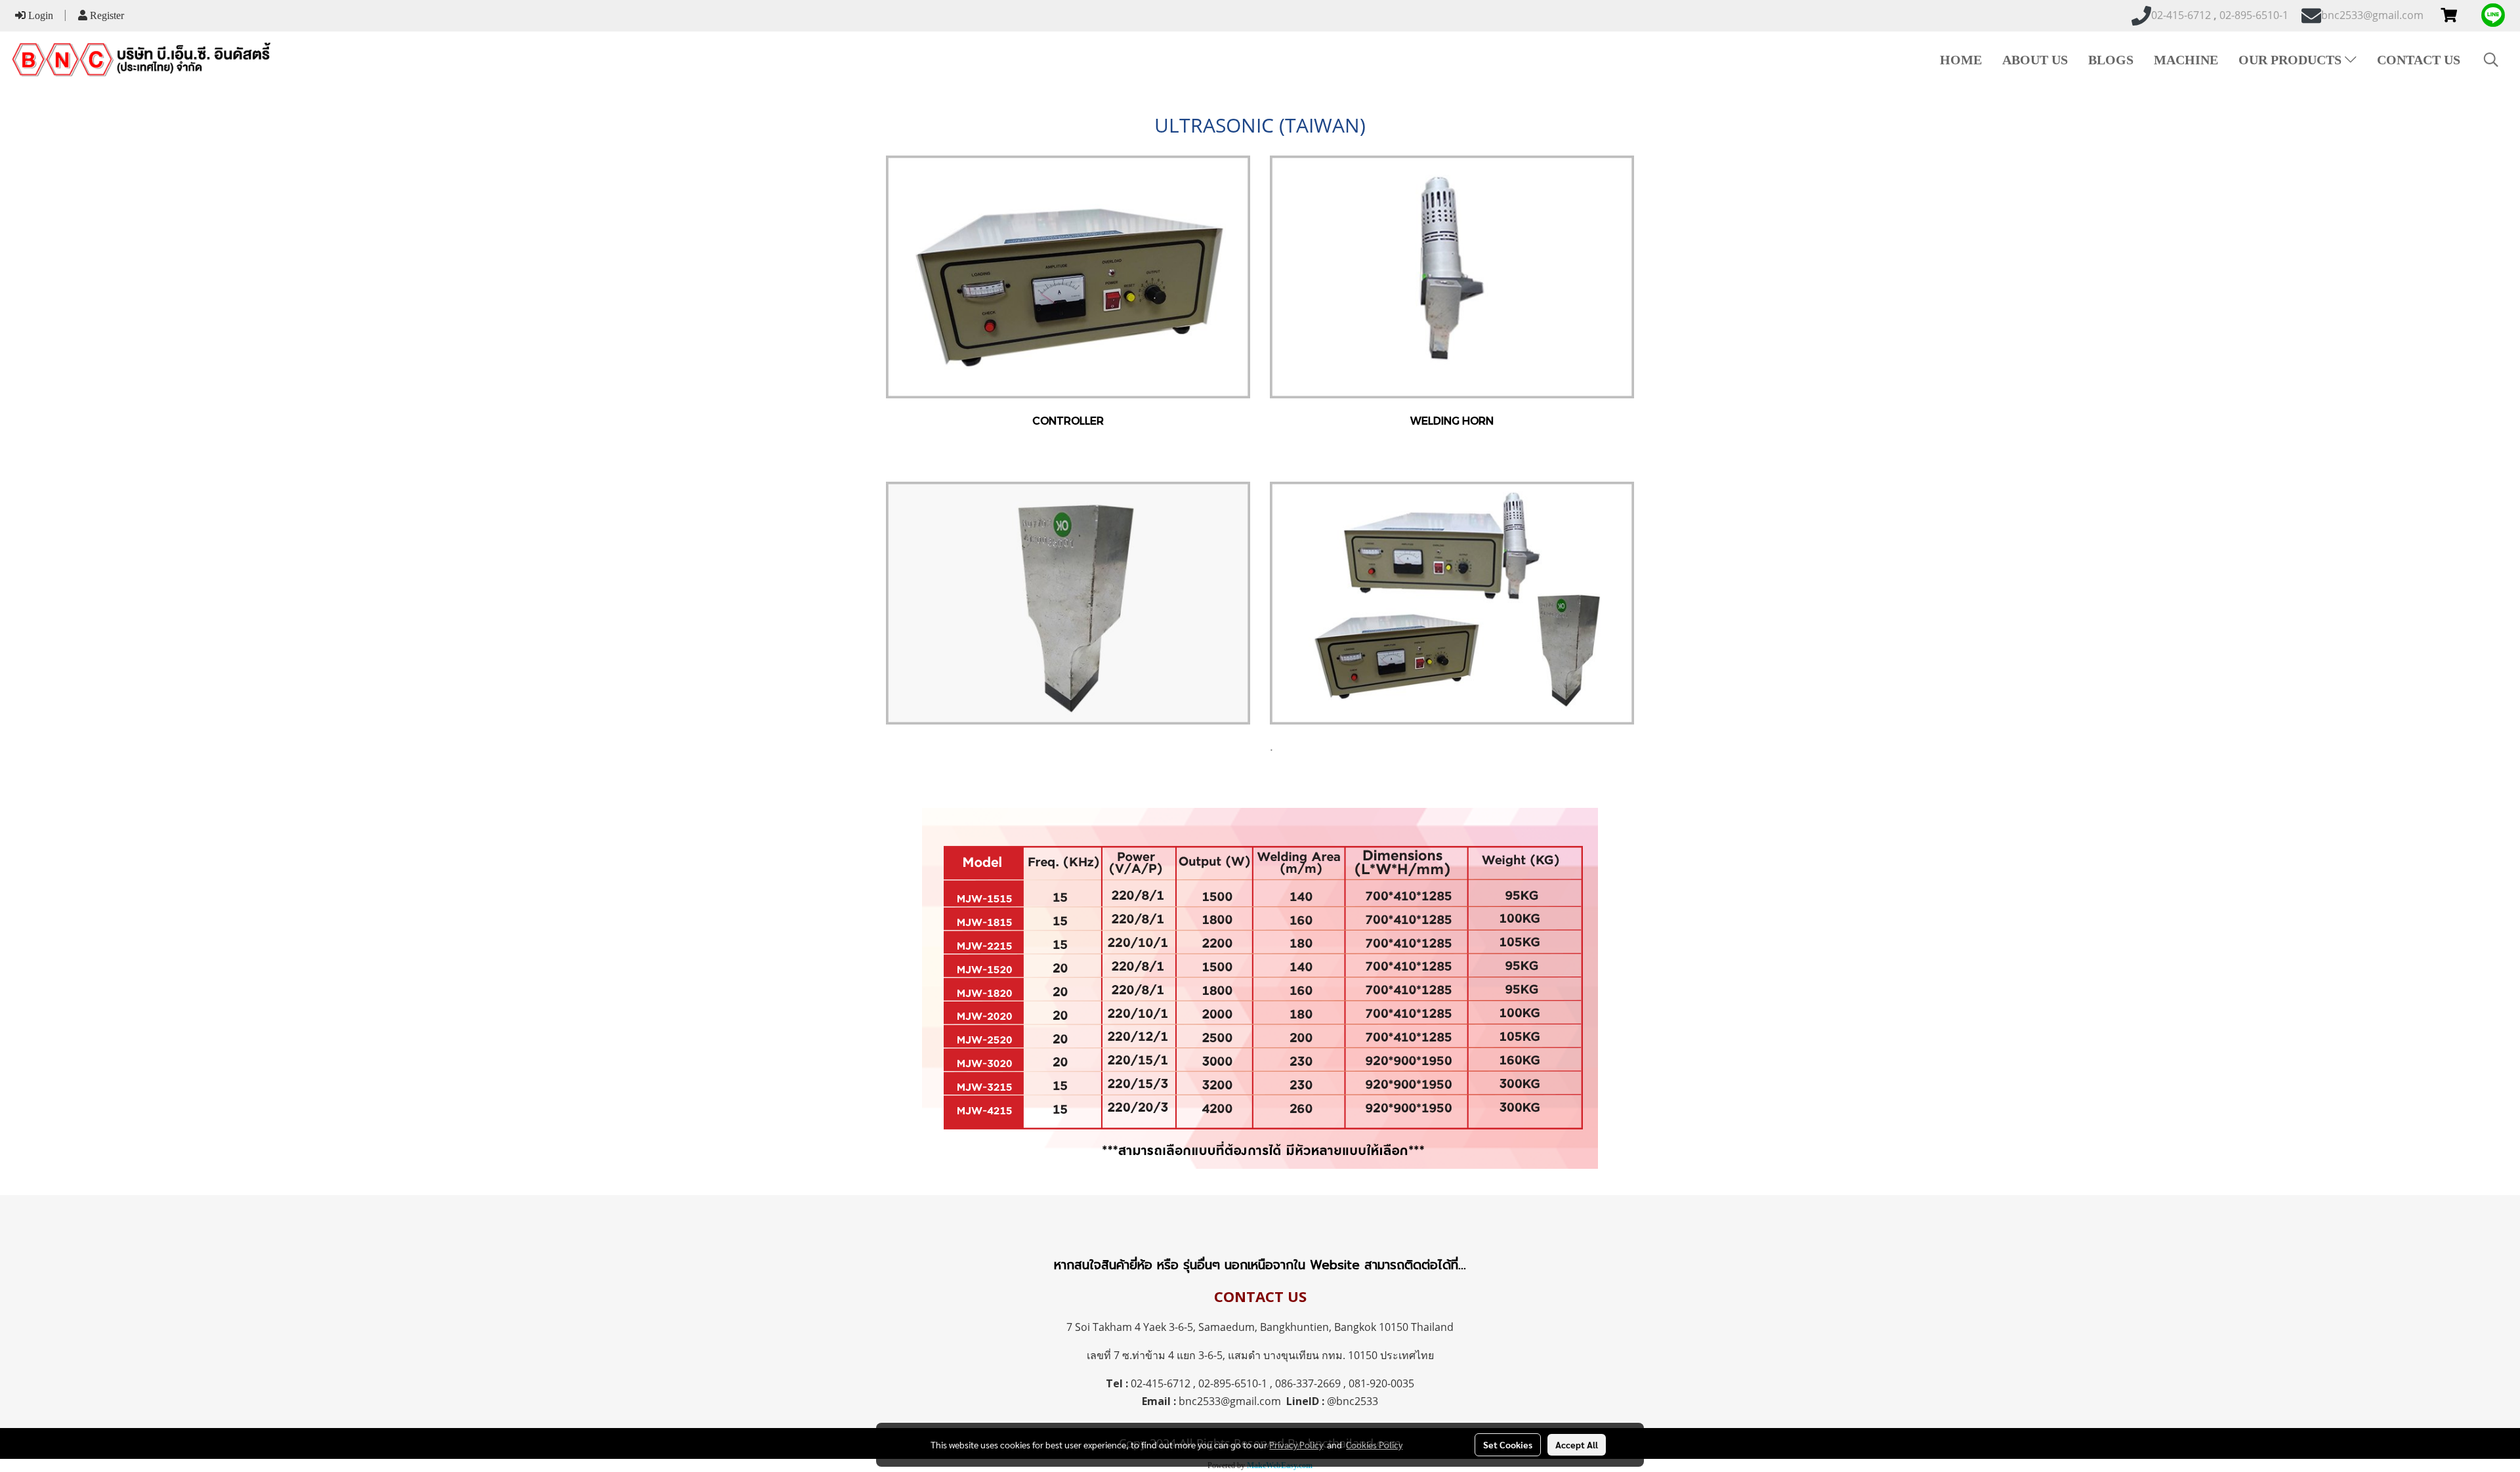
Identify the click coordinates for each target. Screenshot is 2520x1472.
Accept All (1577, 1444)
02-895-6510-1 (1233, 1383)
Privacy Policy (1296, 1444)
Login (39, 15)
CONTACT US (2419, 60)
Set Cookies (1508, 1444)
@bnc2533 (1353, 1401)
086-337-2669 (1308, 1383)
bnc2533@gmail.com (1230, 1401)
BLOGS (2111, 60)
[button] (2491, 60)
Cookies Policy (1374, 1444)
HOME (1961, 60)
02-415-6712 (1161, 1383)
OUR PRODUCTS (2292, 60)
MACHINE (2186, 60)
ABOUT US (2035, 60)
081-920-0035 (1381, 1383)
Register (106, 15)
